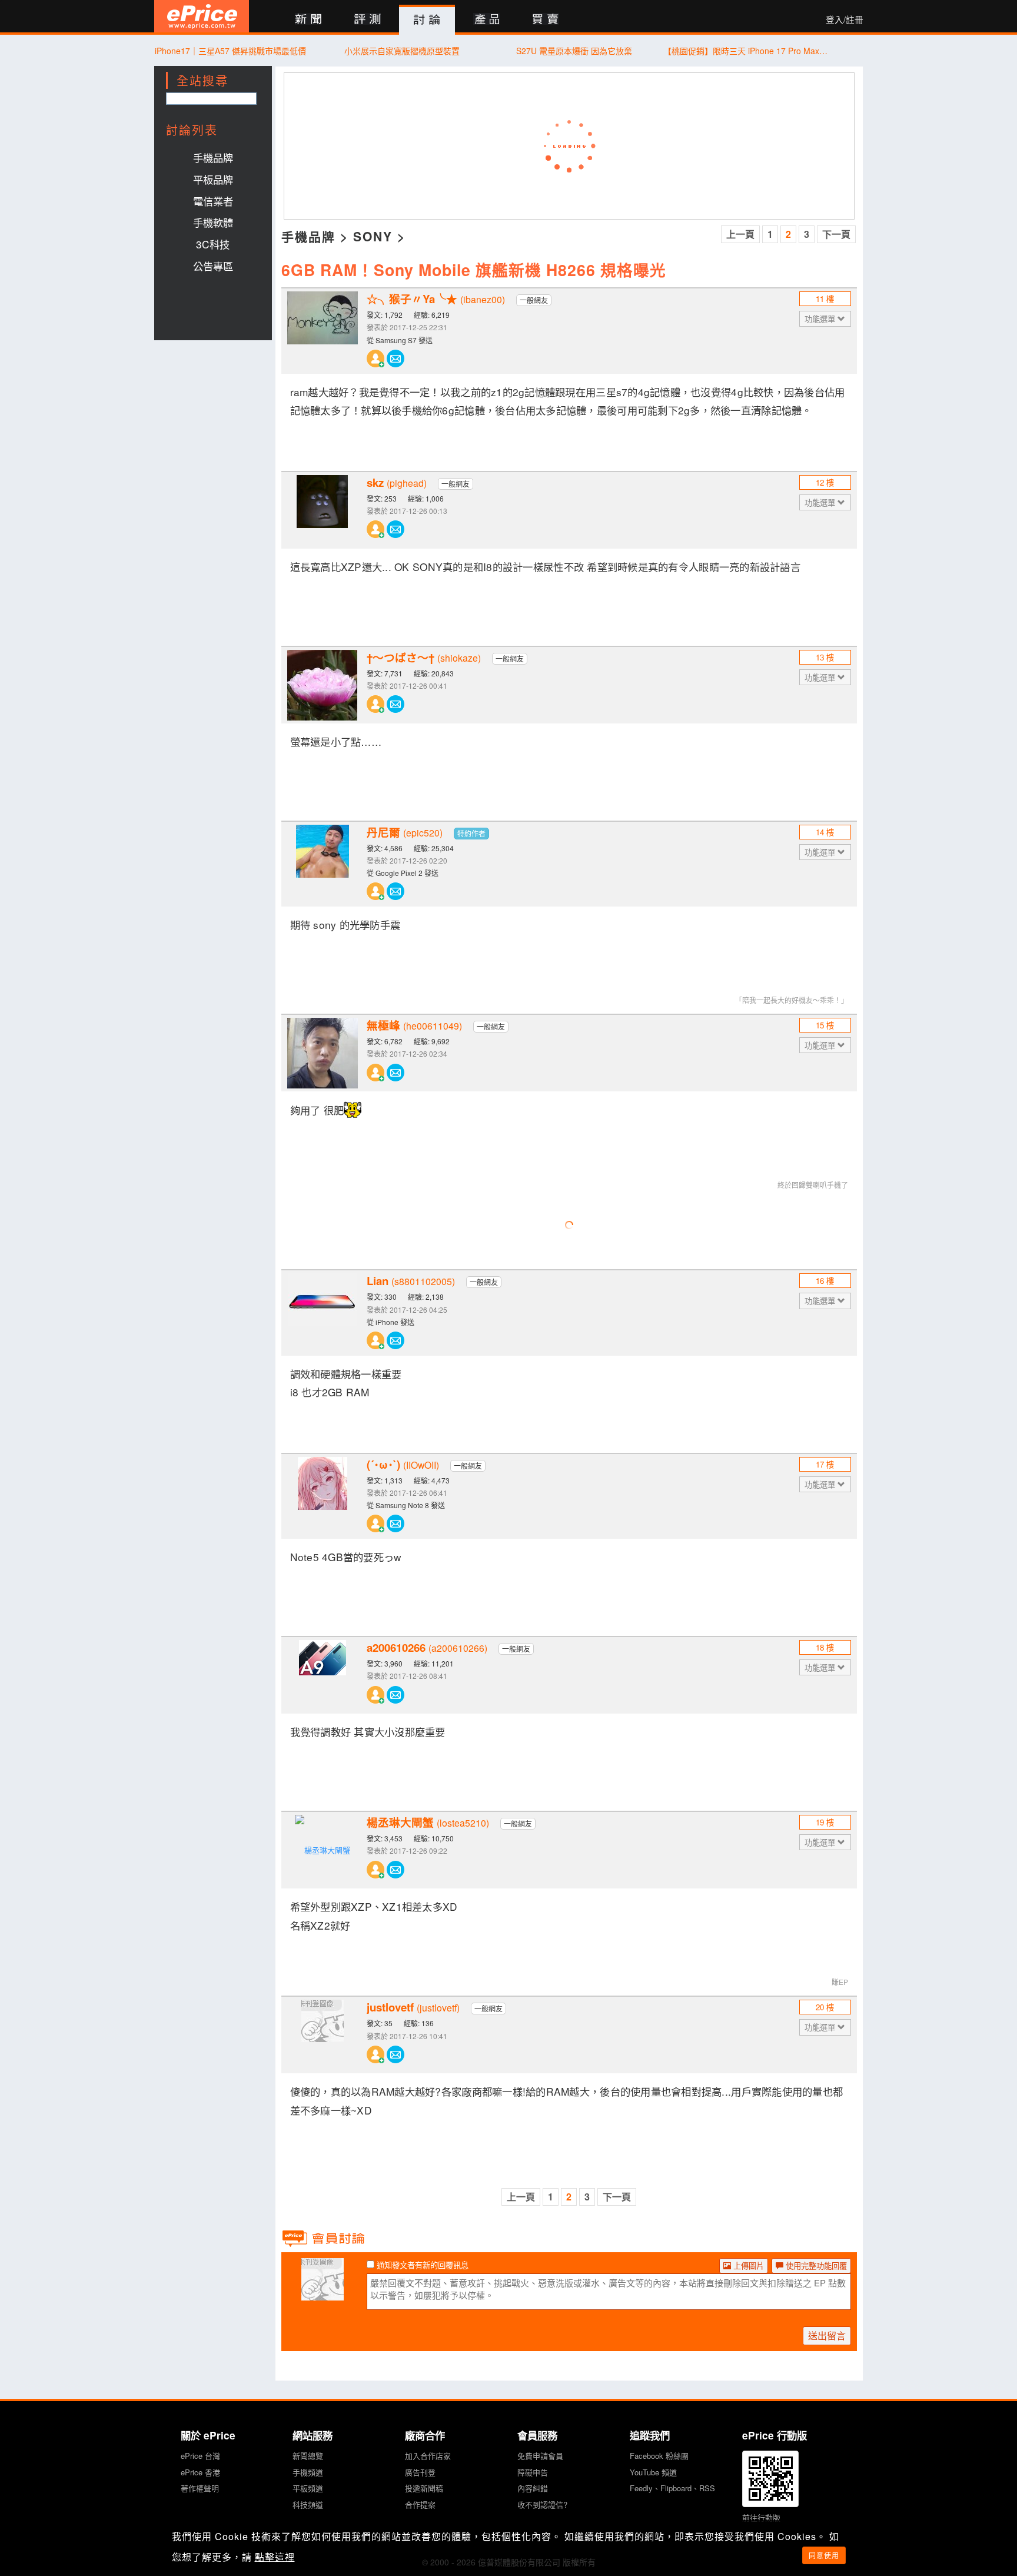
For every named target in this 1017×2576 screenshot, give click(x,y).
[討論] (427, 20)
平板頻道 (308, 2488)
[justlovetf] (323, 2035)
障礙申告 (533, 2472)
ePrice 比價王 (202, 16)
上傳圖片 (747, 2265)
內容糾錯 (533, 2488)
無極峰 (414, 1025)
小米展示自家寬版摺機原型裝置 (402, 51)
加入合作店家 (428, 2456)
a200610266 (427, 1648)
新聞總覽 (308, 2456)
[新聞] (308, 20)
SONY (373, 236)
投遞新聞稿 (424, 2488)
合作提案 (420, 2504)
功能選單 (821, 319)
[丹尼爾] (323, 860)
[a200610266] (323, 1675)
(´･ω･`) (403, 1465)
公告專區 (213, 266)
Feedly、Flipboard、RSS (672, 2488)
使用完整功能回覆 (815, 2265)
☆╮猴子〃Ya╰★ (436, 299)
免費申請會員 (540, 2456)
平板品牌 (213, 179)
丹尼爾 (405, 832)
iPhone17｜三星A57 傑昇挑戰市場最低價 (230, 51)
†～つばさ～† (424, 658)
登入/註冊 (845, 19)
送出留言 (827, 2336)
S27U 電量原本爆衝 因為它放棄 (574, 51)
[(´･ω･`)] (323, 1492)
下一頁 (836, 234)
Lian (411, 1281)
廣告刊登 (420, 2472)
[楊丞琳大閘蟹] (323, 1850)
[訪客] (323, 2293)
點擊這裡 (275, 2557)
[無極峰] (323, 1053)
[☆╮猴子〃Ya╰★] (323, 327)
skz (397, 483)
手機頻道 (308, 2472)
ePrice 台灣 (200, 2456)
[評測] (368, 20)
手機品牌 (213, 157)
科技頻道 (308, 2504)
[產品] (486, 20)
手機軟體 (213, 222)
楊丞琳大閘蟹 (428, 1823)
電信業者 (213, 201)
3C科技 (213, 244)
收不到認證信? (542, 2504)
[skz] (323, 510)
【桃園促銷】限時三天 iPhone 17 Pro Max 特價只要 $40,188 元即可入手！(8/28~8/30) (746, 51)
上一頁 (740, 234)
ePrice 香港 (200, 2472)
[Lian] (323, 1309)
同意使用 (824, 2555)
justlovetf (413, 2007)
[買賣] (546, 20)
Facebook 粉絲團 (659, 2456)
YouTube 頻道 (653, 2472)
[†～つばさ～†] (323, 685)
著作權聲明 (200, 2488)
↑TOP (894, 2505)
